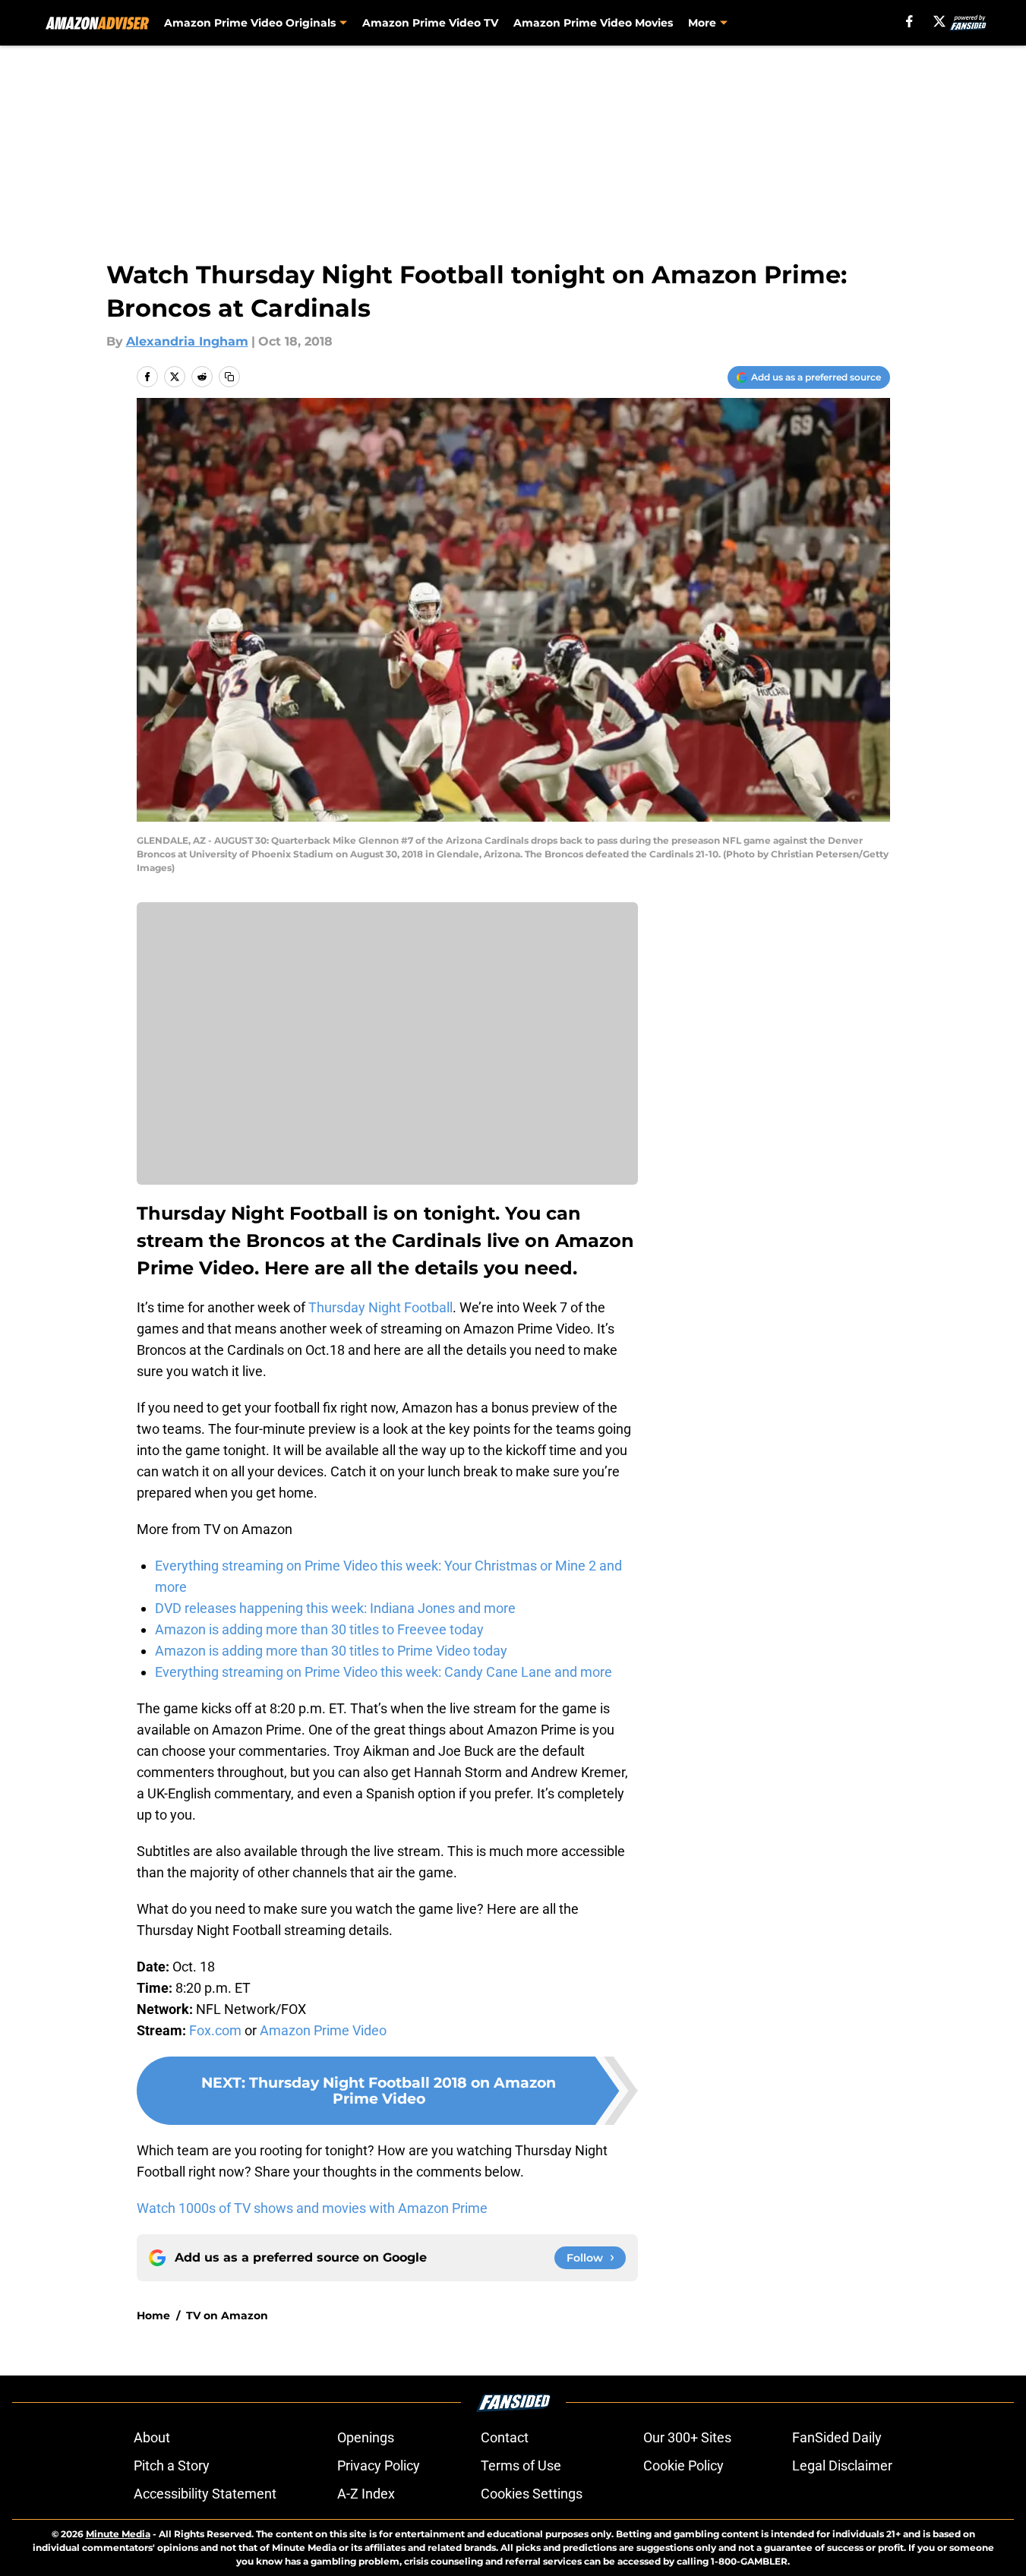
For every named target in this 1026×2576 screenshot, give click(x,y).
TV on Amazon (227, 2316)
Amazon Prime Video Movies (593, 23)
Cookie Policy (683, 2466)
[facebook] (909, 21)
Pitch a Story (172, 2466)
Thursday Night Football (380, 1307)
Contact (505, 2437)
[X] (939, 21)
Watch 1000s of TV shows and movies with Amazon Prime (312, 2208)
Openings (366, 2437)
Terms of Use (521, 2466)
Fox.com (215, 2030)
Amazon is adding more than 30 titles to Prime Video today (331, 1651)
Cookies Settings (532, 2494)
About (152, 2437)
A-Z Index (366, 2494)
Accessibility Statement (205, 2494)
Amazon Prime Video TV (430, 23)
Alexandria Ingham (187, 341)
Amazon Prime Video (323, 2030)
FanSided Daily (837, 2437)
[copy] (229, 377)
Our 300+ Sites (687, 2437)
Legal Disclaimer (842, 2466)
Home (153, 2316)
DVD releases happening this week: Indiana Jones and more (335, 1608)
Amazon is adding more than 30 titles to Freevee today (319, 1629)
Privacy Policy (379, 2466)
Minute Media (118, 2534)
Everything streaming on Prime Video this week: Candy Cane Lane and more (384, 1672)
